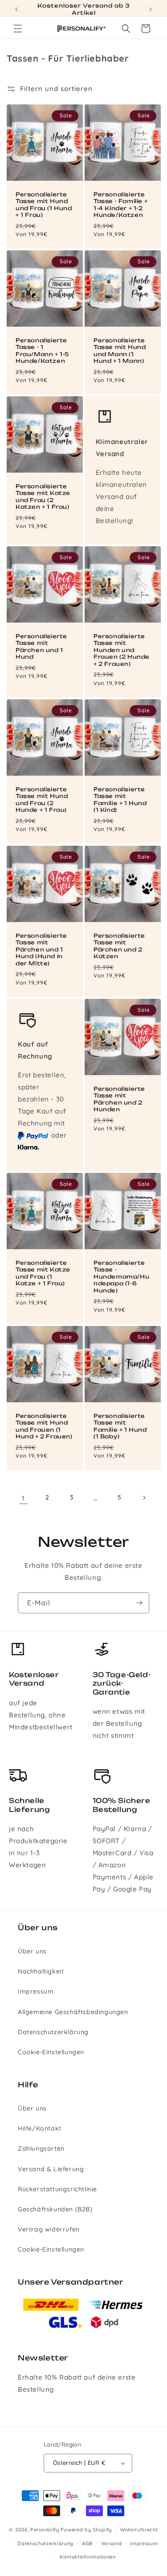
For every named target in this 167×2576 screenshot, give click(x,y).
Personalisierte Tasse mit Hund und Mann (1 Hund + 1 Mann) (120, 350)
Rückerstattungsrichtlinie (57, 2189)
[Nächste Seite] (144, 1498)
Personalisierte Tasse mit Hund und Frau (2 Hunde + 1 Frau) (42, 800)
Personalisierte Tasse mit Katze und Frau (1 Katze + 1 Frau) (43, 1273)
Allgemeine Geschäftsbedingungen (73, 2012)
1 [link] (23, 1498)
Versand (112, 2543)
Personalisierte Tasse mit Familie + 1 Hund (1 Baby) (120, 1426)
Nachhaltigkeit (41, 1971)
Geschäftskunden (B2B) (55, 2209)
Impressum (36, 1991)
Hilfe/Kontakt (40, 2128)
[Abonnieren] (139, 1603)
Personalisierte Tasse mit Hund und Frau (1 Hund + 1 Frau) (44, 204)
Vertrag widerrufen (49, 2229)
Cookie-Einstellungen (51, 2052)
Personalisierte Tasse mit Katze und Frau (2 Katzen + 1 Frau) (43, 497)
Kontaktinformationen (88, 2557)
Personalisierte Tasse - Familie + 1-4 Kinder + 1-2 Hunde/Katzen (120, 204)
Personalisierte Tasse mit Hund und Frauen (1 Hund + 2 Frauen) (44, 1426)
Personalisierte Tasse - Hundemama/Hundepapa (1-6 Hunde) (121, 1276)
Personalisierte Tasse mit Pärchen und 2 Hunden (119, 1099)
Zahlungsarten (41, 2148)
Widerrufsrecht (139, 2530)
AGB (87, 2543)
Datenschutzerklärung (53, 2032)
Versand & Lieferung (51, 2169)
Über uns (32, 1951)
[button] (18, 29)
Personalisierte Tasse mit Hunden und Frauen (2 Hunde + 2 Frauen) (122, 650)
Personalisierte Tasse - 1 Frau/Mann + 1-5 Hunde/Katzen (42, 350)
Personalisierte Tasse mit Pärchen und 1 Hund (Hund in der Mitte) (41, 949)
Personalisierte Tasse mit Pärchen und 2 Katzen (119, 946)
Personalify (45, 2530)
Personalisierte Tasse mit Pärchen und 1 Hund (41, 647)
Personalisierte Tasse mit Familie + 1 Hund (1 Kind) (120, 800)
